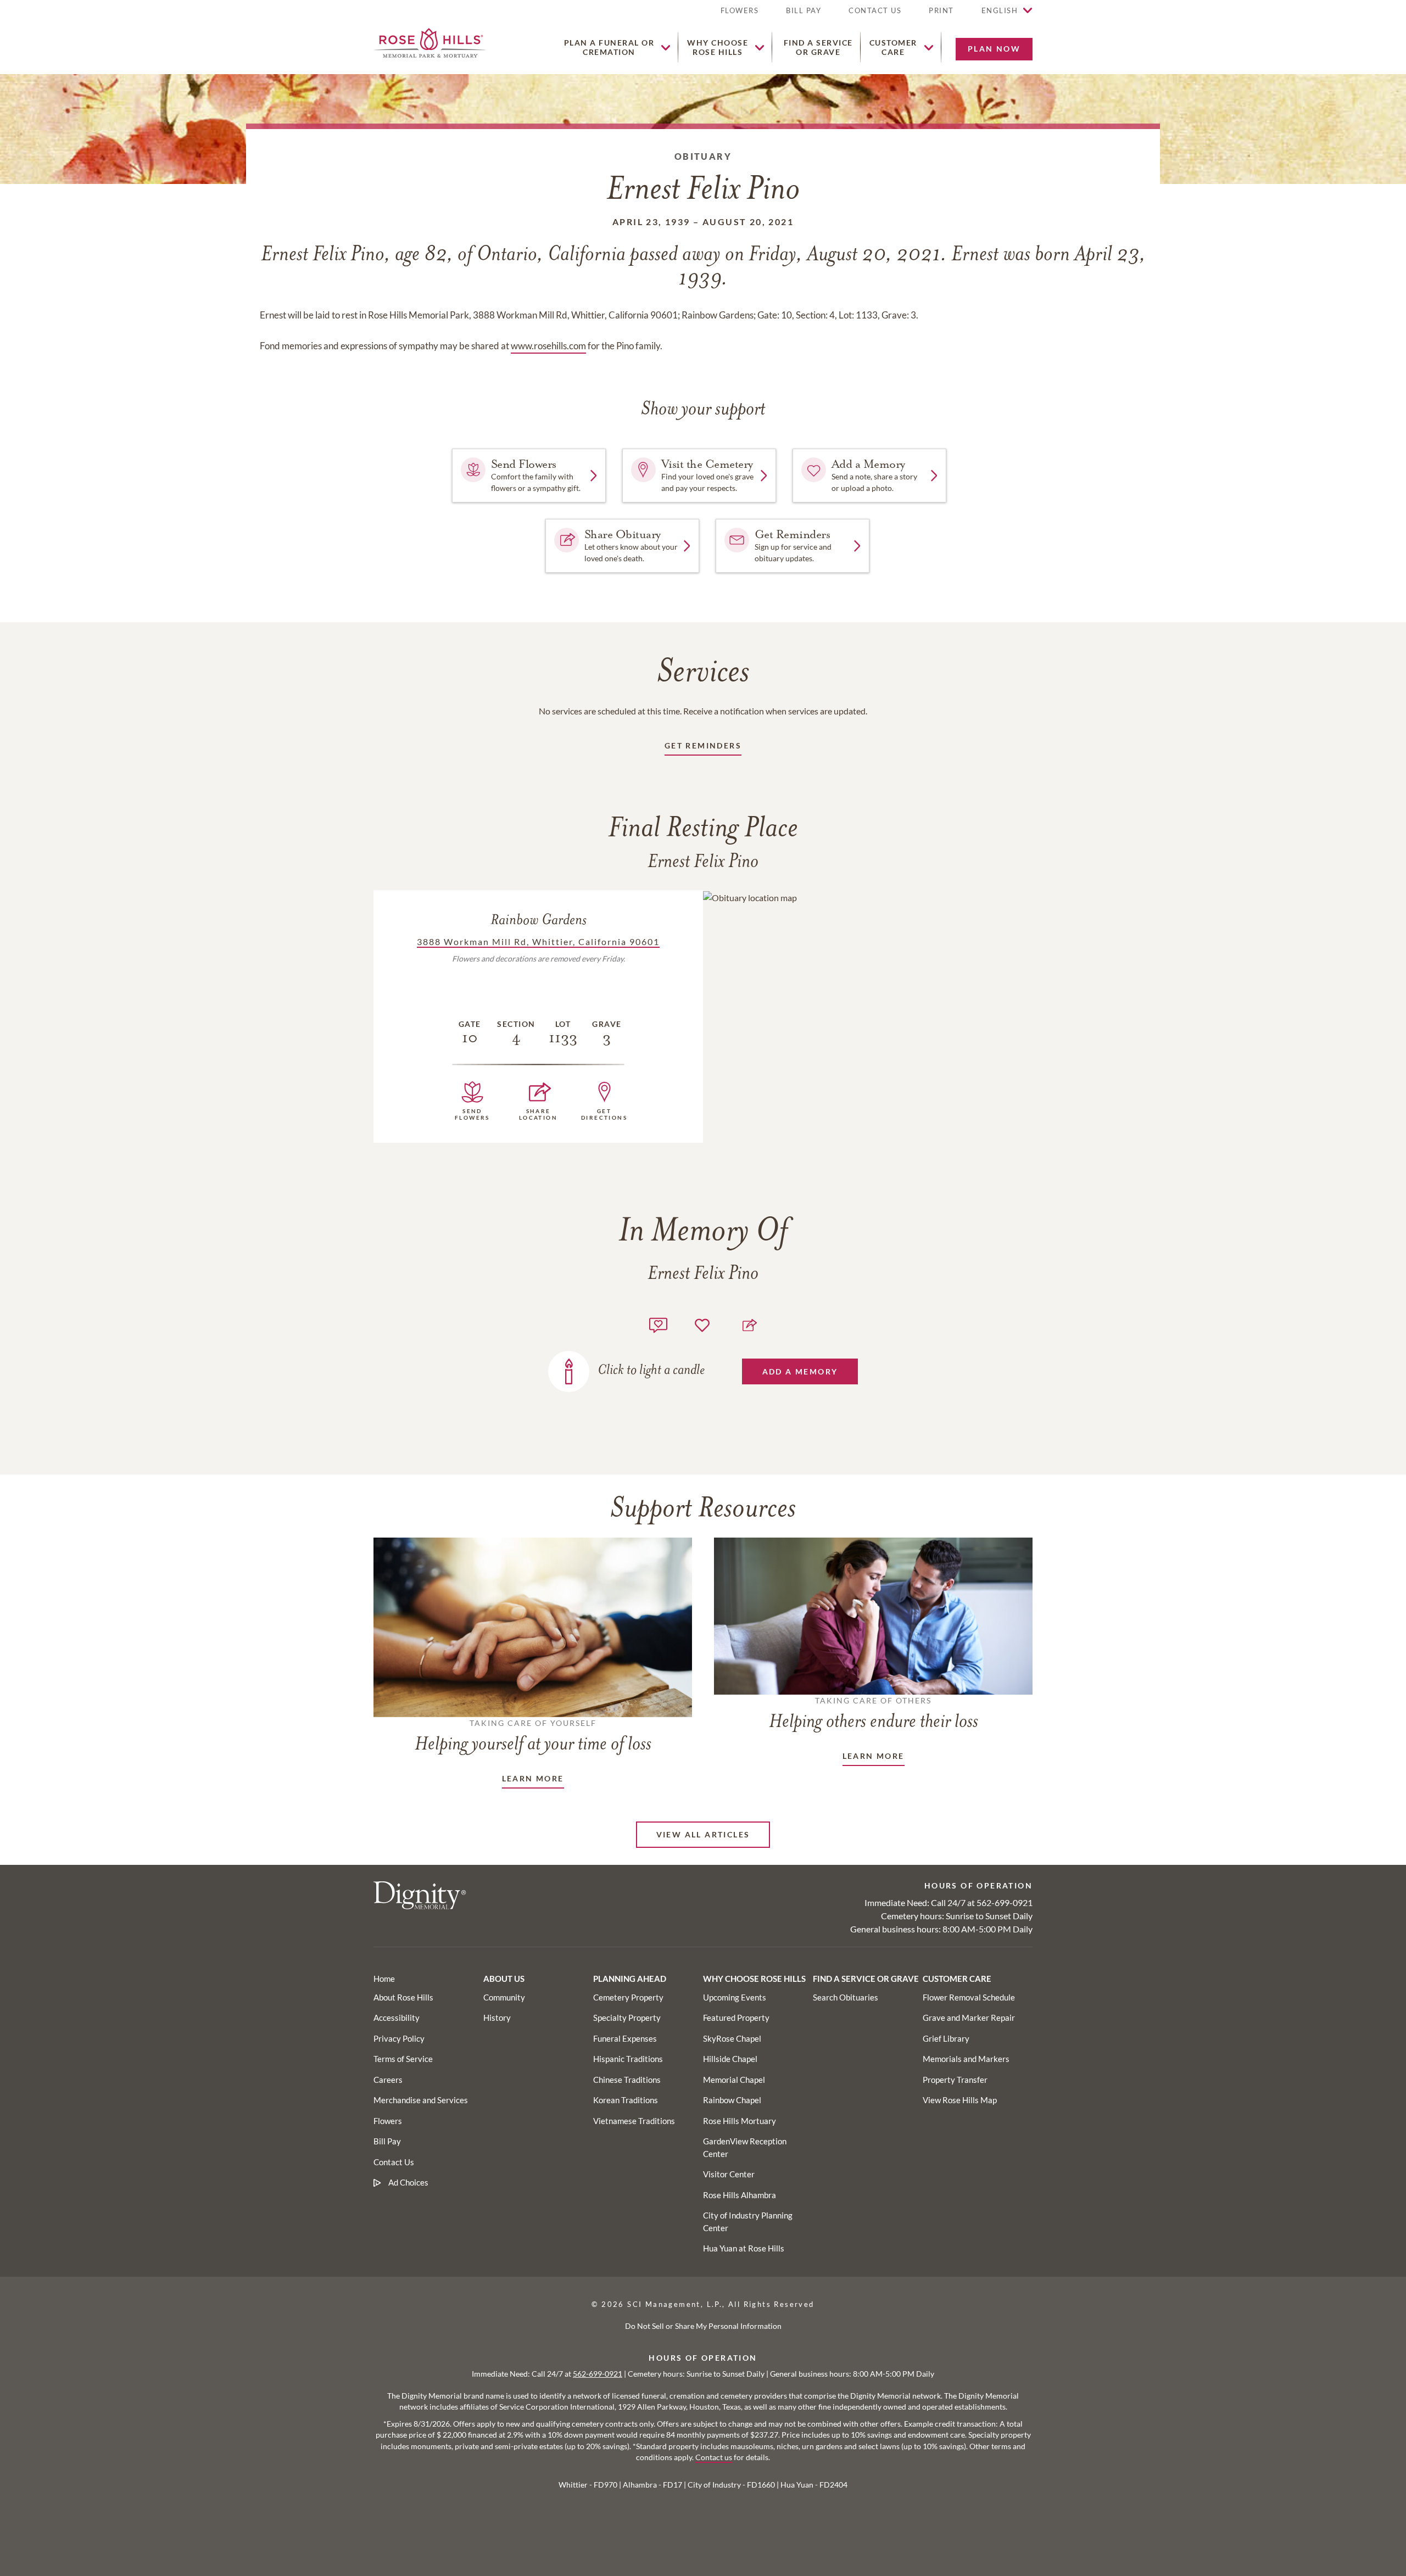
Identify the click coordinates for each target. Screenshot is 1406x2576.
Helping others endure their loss (874, 1714)
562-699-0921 (1005, 1902)
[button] (941, 15)
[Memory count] (658, 1324)
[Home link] (430, 41)
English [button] (1000, 10)
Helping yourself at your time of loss (533, 1736)
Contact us (714, 2457)
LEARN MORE (533, 1778)
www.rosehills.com (548, 346)
